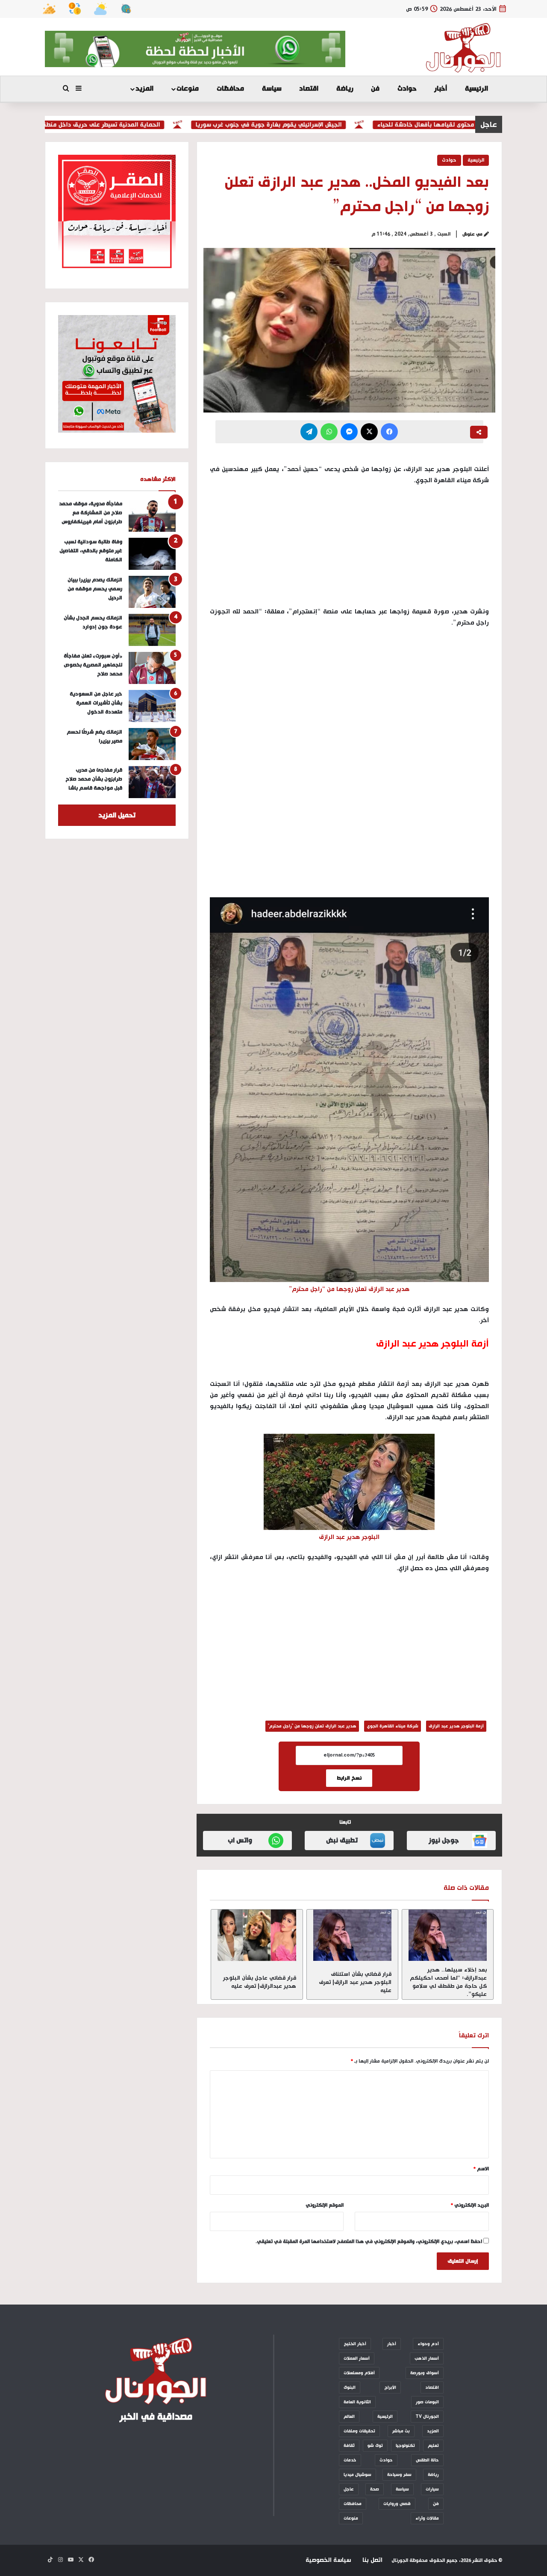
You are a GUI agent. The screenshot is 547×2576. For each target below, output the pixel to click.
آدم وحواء (428, 2344)
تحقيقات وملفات (359, 2431)
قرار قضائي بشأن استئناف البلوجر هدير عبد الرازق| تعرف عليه (355, 1982)
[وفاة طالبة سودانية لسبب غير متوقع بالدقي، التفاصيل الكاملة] (152, 554)
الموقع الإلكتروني (325, 2205)
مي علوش (472, 234)
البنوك (350, 2387)
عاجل (349, 2489)
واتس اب (240, 1841)
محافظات (230, 89)
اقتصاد (309, 89)
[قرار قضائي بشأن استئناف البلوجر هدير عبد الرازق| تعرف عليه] (352, 1935)
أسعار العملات (357, 2358)
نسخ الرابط (349, 1778)
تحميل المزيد (117, 815)
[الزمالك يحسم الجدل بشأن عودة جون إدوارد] (152, 630)
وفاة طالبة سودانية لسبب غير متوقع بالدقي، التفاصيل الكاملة (91, 551)
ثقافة (349, 2446)
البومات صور (427, 2402)
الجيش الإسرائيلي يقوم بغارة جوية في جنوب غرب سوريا (309, 125)
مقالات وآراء (427, 2518)
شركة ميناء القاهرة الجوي (393, 1726)
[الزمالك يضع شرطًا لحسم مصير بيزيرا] (152, 744)
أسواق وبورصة (425, 2373)
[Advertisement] (349, 699)
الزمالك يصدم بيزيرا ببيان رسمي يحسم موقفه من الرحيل (95, 589)
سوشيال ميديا (357, 2475)
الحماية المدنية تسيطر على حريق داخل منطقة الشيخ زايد (125, 125)
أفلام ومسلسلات (359, 2373)
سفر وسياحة (399, 2475)
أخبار (441, 89)
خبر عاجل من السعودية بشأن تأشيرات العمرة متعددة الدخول (96, 703)
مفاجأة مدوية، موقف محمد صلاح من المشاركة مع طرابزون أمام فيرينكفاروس (91, 513)
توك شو (375, 2446)
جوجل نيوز (444, 1841)
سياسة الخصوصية (328, 2560)
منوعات (188, 89)
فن (375, 89)
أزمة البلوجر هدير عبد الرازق (456, 1726)
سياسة (272, 89)
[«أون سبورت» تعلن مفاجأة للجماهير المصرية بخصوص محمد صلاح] (152, 668)
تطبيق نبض (342, 1841)
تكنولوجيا (405, 2446)
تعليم (433, 2446)
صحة (375, 2489)
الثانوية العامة (357, 2402)
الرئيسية (476, 89)
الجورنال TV (427, 2417)
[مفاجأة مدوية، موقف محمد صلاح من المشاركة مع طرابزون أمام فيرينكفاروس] (152, 516)
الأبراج (390, 2387)
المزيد (144, 89)
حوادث (407, 89)
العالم (349, 2417)
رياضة (345, 89)
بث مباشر (401, 2431)
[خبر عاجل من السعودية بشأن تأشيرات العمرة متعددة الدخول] (152, 706)
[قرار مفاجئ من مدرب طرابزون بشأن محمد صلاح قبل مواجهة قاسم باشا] (152, 782)
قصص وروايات (397, 2504)
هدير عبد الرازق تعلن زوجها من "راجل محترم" (312, 1726)
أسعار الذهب (427, 2358)
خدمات (350, 2460)
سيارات (432, 2489)
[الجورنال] (464, 48)
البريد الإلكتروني (470, 2205)
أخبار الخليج (355, 2344)
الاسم (481, 2169)
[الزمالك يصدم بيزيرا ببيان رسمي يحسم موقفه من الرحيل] (152, 592)
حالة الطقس (427, 2460)
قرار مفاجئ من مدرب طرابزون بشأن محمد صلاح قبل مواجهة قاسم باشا (94, 779)
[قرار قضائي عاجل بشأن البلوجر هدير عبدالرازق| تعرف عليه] (257, 1935)
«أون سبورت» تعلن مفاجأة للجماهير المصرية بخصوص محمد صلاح (93, 665)
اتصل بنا (372, 2560)
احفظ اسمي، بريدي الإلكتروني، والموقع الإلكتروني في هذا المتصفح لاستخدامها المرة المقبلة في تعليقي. (369, 2242)
